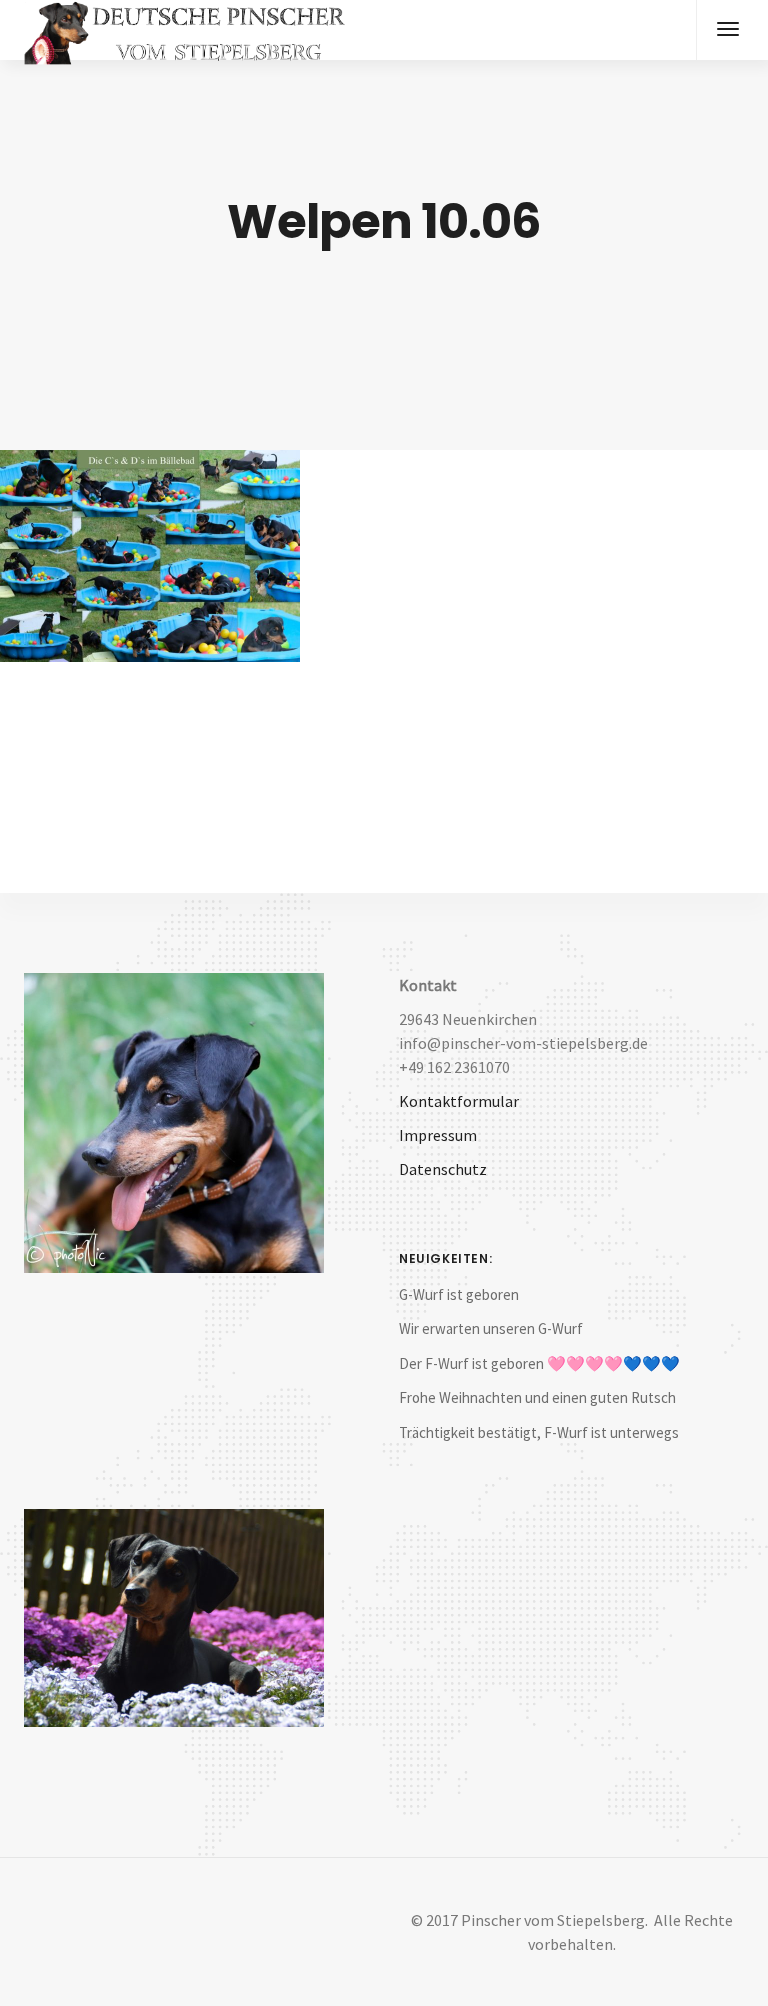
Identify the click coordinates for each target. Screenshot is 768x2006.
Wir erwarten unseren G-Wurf (491, 1328)
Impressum (438, 1135)
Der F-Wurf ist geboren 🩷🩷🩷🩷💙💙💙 (539, 1363)
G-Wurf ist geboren (459, 1294)
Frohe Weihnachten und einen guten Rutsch (537, 1397)
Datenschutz (443, 1169)
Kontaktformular (459, 1101)
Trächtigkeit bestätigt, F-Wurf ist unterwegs (539, 1432)
